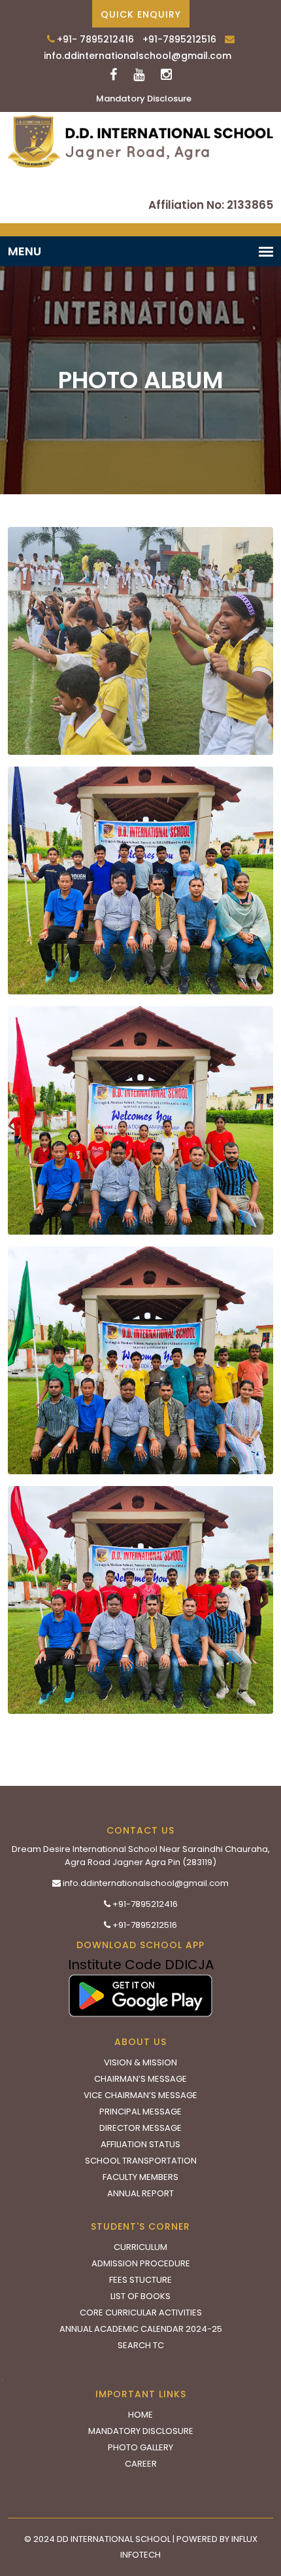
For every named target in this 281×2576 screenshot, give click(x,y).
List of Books (140, 2296)
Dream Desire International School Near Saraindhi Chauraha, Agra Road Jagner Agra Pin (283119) (141, 1856)
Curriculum (140, 2247)
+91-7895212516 (179, 39)
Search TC (141, 2345)
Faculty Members (140, 2177)
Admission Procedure (141, 2263)
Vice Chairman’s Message (140, 2095)
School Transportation (141, 2161)
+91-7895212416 (144, 1904)
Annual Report (140, 2193)
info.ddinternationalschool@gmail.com (138, 56)
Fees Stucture (140, 2280)
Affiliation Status (140, 2144)
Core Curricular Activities (141, 2313)
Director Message (140, 2128)
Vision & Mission (140, 2062)
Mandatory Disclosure (144, 99)
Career (141, 2464)
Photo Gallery (140, 2447)
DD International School (114, 2539)
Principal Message (140, 2112)
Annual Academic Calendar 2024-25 (141, 2329)
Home (140, 2415)
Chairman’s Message (140, 2079)
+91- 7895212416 (95, 39)
